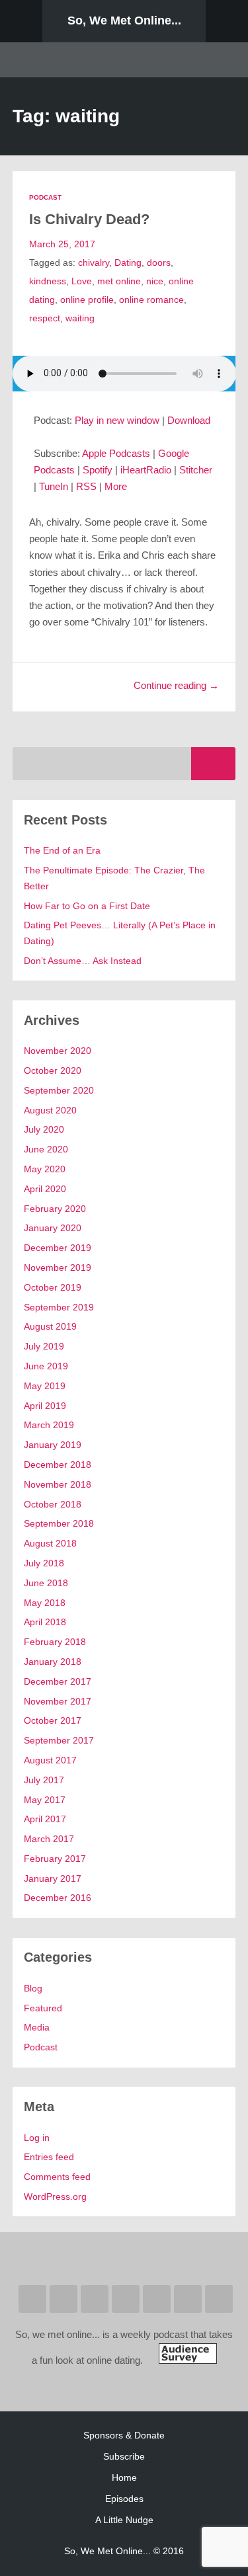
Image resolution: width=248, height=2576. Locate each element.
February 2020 (55, 1209)
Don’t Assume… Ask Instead (83, 961)
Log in (37, 2138)
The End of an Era (62, 850)
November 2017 (58, 1701)
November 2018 (58, 1484)
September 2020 (59, 1090)
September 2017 (59, 1740)
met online (119, 281)
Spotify (98, 470)
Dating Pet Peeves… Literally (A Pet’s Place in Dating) (120, 933)
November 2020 (58, 1051)
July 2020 (44, 1129)
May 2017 (45, 1800)
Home (124, 2477)
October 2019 (53, 1287)
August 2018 (50, 1543)
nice (155, 281)
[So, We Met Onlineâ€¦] (188, 2360)
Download (189, 421)
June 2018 (46, 1583)
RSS (86, 487)
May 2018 (45, 1603)
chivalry (94, 262)
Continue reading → (176, 686)
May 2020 (45, 1169)
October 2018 (53, 1504)
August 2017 (50, 1760)
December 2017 (58, 1681)
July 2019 (44, 1346)
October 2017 (53, 1720)
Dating (128, 262)
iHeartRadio (146, 470)
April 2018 (45, 1622)
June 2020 (46, 1149)
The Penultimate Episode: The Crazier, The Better (114, 878)
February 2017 (55, 1859)
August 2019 (50, 1326)
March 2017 (49, 1839)
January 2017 (53, 1878)
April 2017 (45, 1819)
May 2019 (45, 1386)
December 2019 (58, 1248)
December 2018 (58, 1465)
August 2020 (50, 1110)
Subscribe (124, 2456)
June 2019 (46, 1366)
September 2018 (59, 1523)
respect (45, 318)
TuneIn (54, 487)
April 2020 (45, 1189)
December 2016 (58, 1898)
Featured (43, 2008)
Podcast (45, 197)
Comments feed (57, 2177)
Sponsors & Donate (124, 2435)
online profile (87, 300)
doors (159, 262)
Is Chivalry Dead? (89, 219)
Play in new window (117, 421)
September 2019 (59, 1307)
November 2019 (58, 1268)
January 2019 (53, 1445)
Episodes (124, 2499)
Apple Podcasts (116, 454)
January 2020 (53, 1228)
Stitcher (196, 470)
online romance (151, 300)
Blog (33, 1988)
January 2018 (53, 1662)
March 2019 (49, 1425)
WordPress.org (55, 2196)
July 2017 (44, 1780)
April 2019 (45, 1406)
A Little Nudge (124, 2520)
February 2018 (55, 1642)
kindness (48, 281)
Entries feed (49, 2157)
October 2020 (53, 1070)
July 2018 (44, 1563)
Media (37, 2027)
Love (82, 281)
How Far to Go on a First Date (87, 906)
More (116, 487)
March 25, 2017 (62, 244)
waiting (80, 318)
